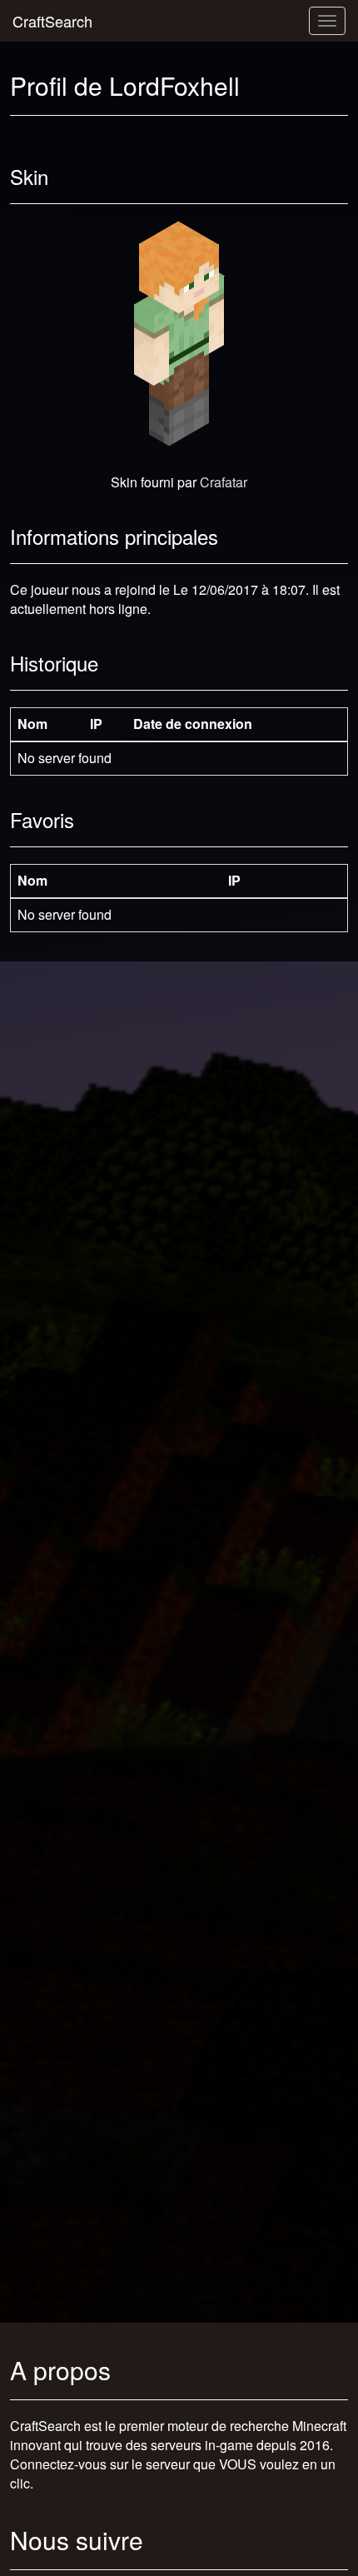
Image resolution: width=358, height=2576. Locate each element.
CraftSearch (52, 21)
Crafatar (224, 482)
